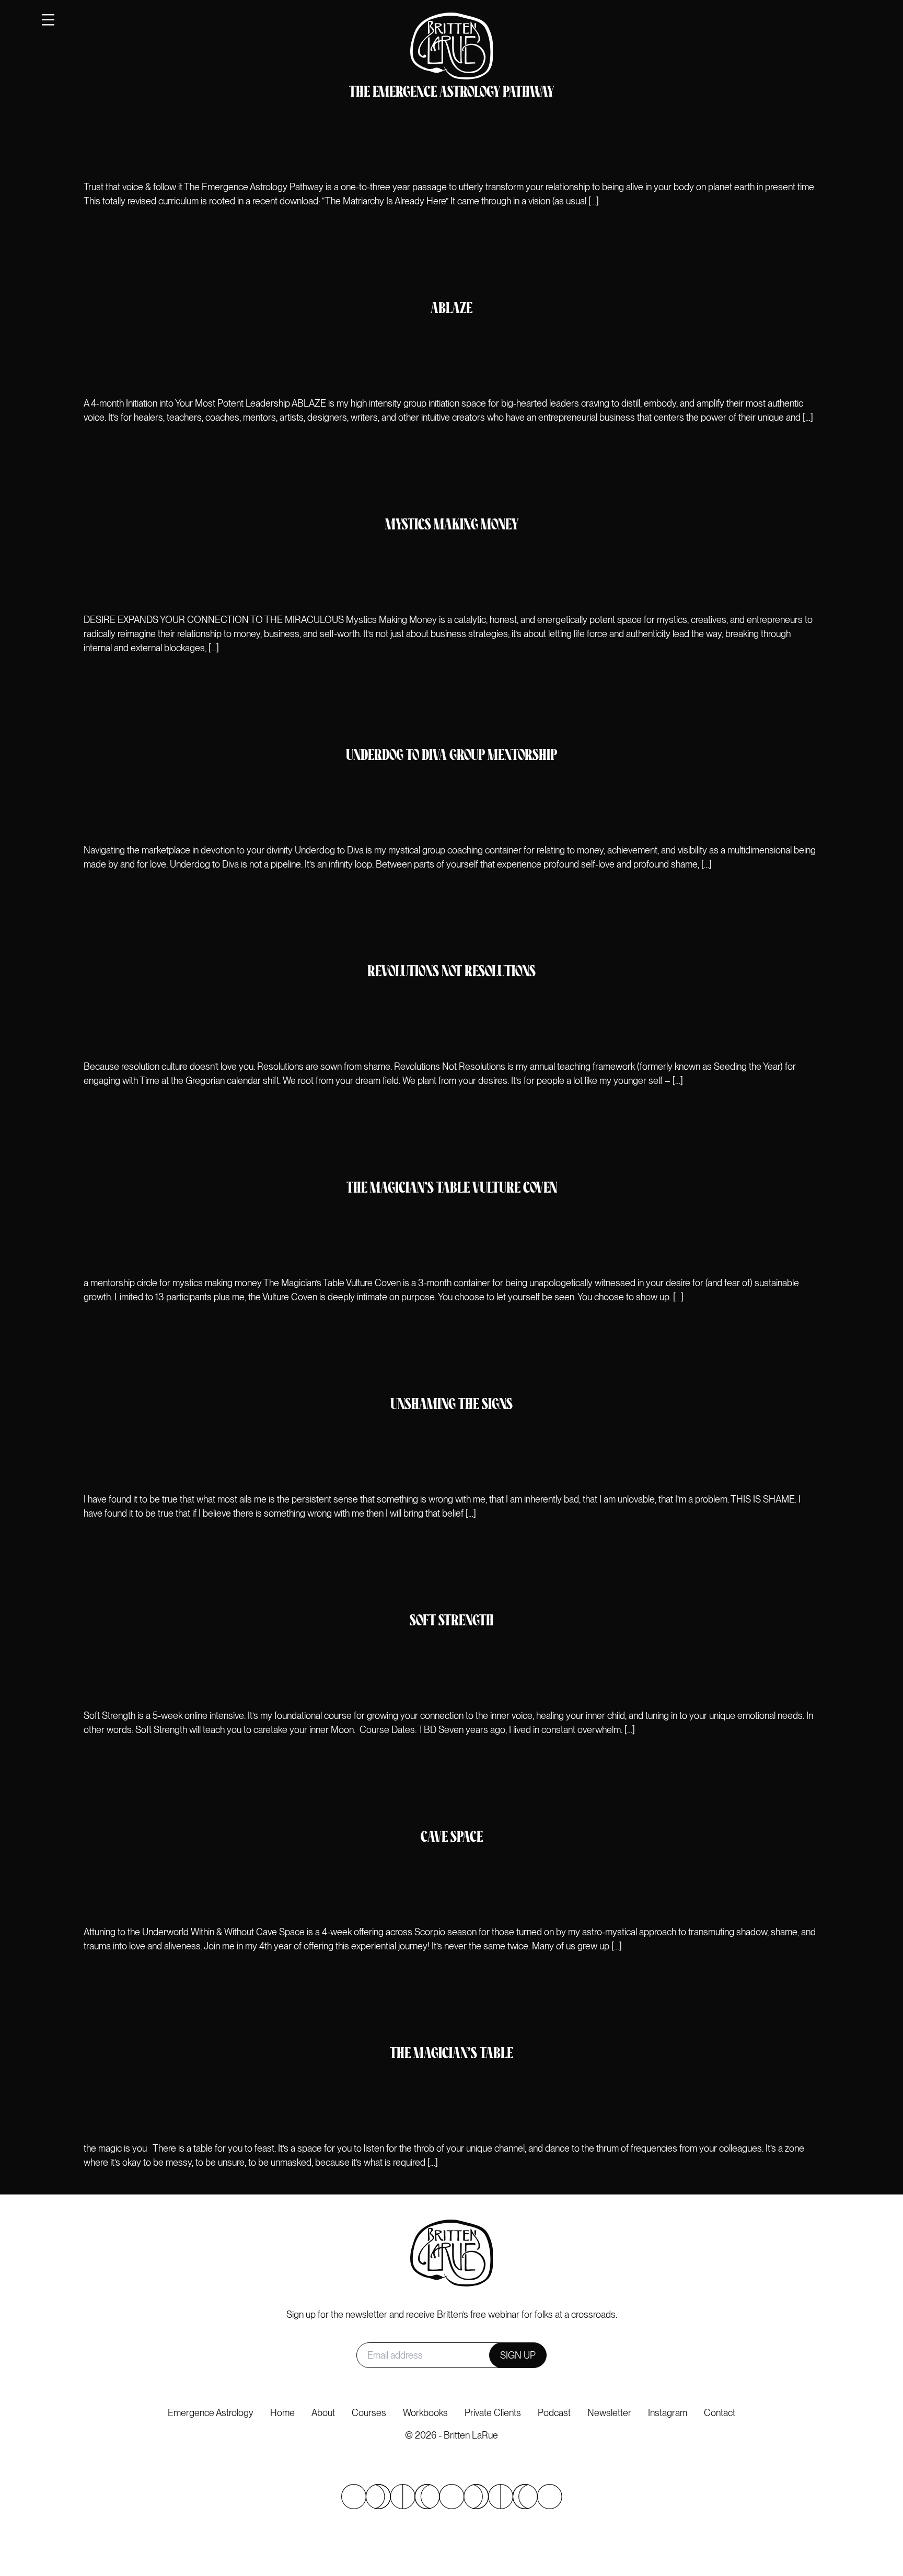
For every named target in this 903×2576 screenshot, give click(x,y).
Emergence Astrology (211, 2413)
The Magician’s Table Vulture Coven (452, 1189)
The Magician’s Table (451, 2054)
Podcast (554, 2413)
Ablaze (451, 309)
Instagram (668, 2413)
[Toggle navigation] (48, 20)
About (323, 2413)
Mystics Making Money (452, 525)
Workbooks (425, 2413)
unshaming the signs (451, 1405)
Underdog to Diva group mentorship (451, 756)
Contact (720, 2413)
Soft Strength (452, 1621)
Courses (369, 2413)
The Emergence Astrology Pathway (451, 93)
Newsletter (609, 2413)
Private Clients (493, 2413)
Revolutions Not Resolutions (451, 972)
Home (282, 2413)
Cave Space (452, 1838)
